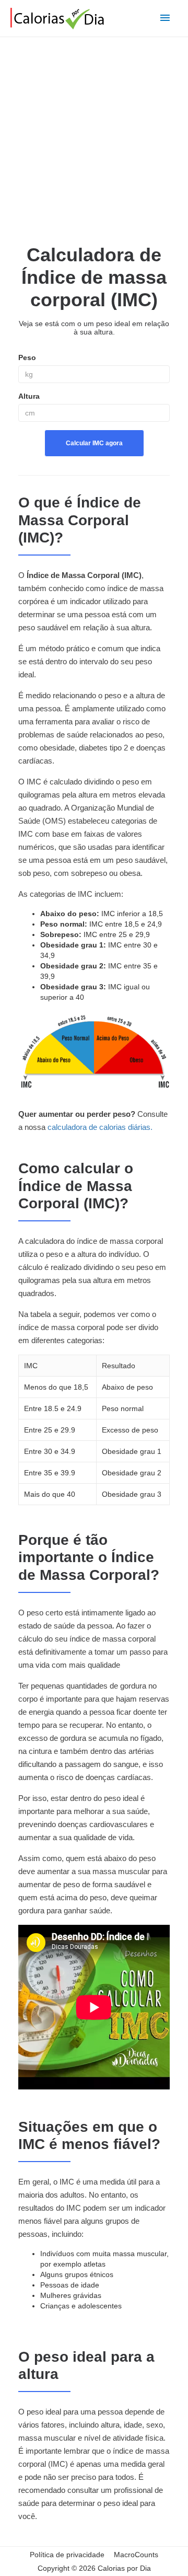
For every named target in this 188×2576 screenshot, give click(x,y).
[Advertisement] (94, 142)
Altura (29, 396)
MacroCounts (136, 2555)
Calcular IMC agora (94, 443)
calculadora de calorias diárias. (100, 1127)
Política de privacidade (67, 2555)
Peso (27, 357)
